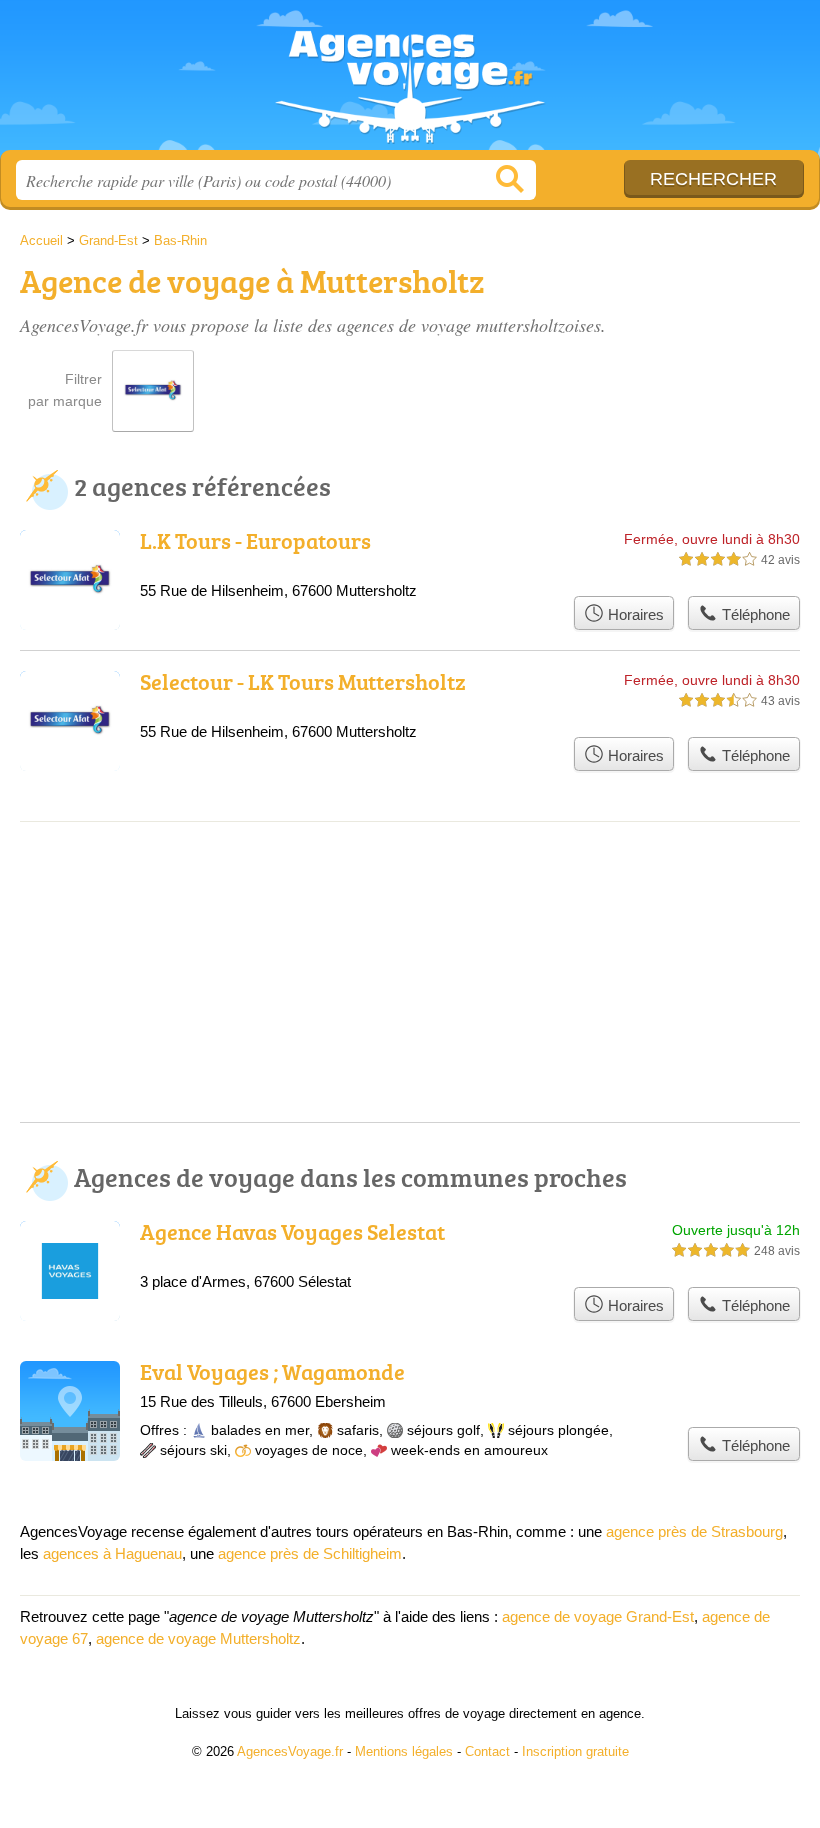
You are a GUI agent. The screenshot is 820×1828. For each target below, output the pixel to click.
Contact (487, 1751)
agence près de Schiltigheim (310, 1553)
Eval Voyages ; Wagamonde (272, 1371)
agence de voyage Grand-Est (598, 1616)
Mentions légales (404, 1751)
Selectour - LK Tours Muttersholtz (303, 681)
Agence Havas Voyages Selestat (292, 1231)
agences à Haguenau (112, 1553)
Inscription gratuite (575, 1751)
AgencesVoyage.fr (410, 82)
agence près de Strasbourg (694, 1531)
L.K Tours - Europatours (255, 540)
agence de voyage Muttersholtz (198, 1638)
